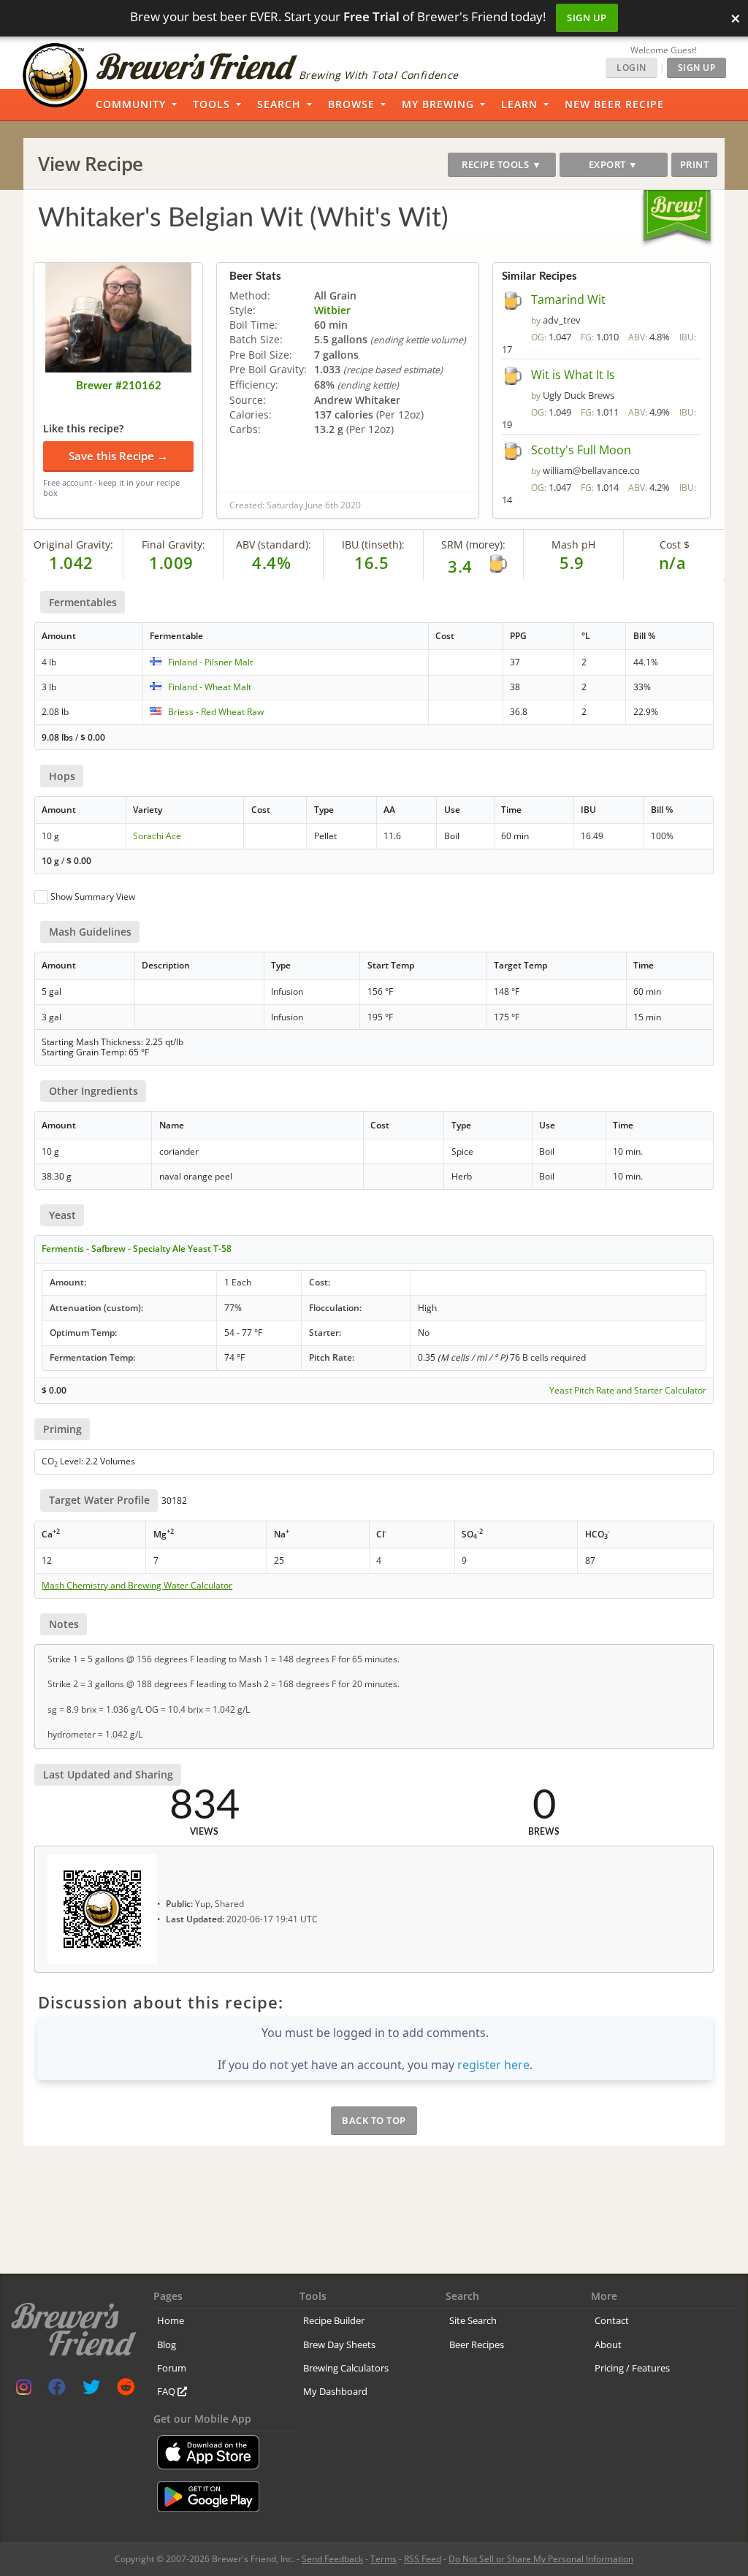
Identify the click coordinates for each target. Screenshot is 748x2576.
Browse (351, 104)
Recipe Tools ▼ (501, 164)
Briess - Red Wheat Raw (216, 712)
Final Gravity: (173, 544)
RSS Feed (423, 2559)
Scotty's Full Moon (581, 450)
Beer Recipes (477, 2344)
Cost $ (675, 544)
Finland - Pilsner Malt (210, 662)
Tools (211, 104)
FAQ (167, 2391)
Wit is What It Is (573, 375)
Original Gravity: (73, 544)
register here (493, 2065)
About (608, 2344)
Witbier (332, 310)
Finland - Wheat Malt (210, 687)
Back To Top (374, 2120)
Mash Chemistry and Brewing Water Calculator (137, 1586)
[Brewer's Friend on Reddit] (126, 2390)
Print (695, 164)
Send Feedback (332, 2559)
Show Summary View (93, 897)
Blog (167, 2344)
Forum (172, 2368)
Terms (383, 2559)
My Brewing (438, 104)
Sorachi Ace (157, 836)
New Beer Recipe (614, 104)
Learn (519, 104)
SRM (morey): (473, 544)
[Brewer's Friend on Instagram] (24, 2390)
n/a (673, 562)
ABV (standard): (274, 544)
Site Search (473, 2320)
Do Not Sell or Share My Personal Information (541, 2559)
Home (171, 2320)
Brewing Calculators (346, 2368)
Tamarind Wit (568, 299)
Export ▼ (614, 164)
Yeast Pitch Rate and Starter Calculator (628, 1391)
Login (631, 68)
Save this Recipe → (118, 456)
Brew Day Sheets (339, 2344)
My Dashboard (335, 2391)
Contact (612, 2320)
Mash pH (573, 544)
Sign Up (587, 18)
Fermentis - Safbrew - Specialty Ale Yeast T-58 (137, 1249)
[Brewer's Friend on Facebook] (57, 2390)
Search (279, 104)
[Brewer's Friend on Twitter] (91, 2390)
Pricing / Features (632, 2368)
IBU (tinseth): (373, 544)
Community (131, 104)
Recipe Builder (334, 2320)
